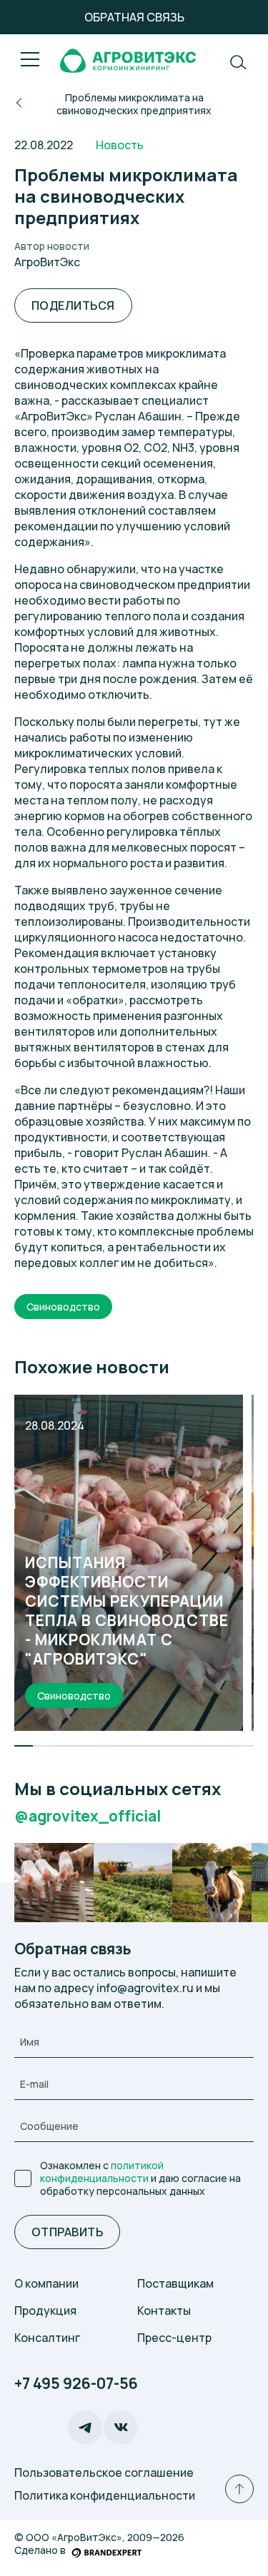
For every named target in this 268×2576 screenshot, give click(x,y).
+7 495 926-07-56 (76, 2384)
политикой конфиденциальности (102, 2172)
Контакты (164, 2310)
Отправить (67, 2232)
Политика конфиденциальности (105, 2495)
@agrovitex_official (88, 1816)
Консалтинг (47, 2338)
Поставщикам (175, 2283)
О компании (46, 2283)
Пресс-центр (174, 2338)
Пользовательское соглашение (104, 2473)
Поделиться (73, 305)
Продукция (45, 2310)
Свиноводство (63, 1307)
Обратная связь (134, 17)
